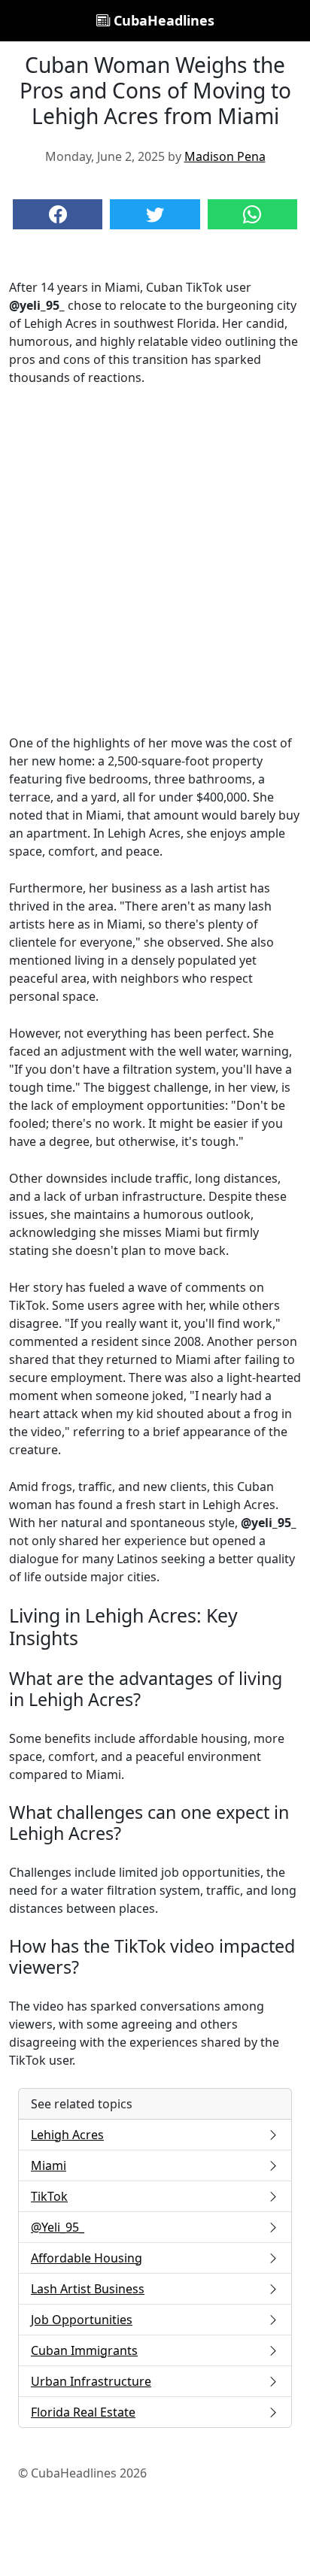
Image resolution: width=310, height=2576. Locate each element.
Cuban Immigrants (84, 2350)
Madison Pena (225, 156)
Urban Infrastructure (91, 2381)
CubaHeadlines (162, 20)
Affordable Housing (87, 2258)
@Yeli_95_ (58, 2227)
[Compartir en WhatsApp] (252, 214)
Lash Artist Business (88, 2289)
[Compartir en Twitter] (155, 214)
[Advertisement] (155, 560)
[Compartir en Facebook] (58, 214)
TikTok (49, 2196)
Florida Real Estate (83, 2412)
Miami (49, 2165)
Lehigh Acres (67, 2135)
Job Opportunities (82, 2320)
